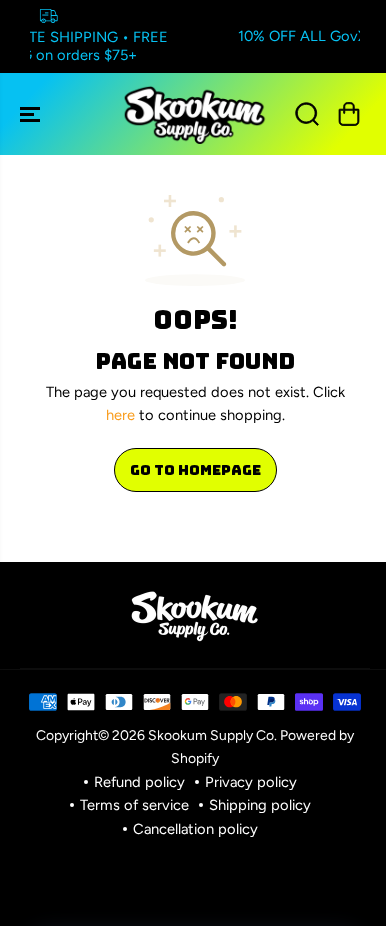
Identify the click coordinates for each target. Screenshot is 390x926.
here (120, 415)
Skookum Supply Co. (212, 735)
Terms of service (134, 805)
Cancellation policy (195, 829)
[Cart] (349, 114)
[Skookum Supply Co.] (195, 114)
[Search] (307, 114)
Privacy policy (251, 782)
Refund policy (139, 782)
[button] (32, 114)
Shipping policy (260, 805)
